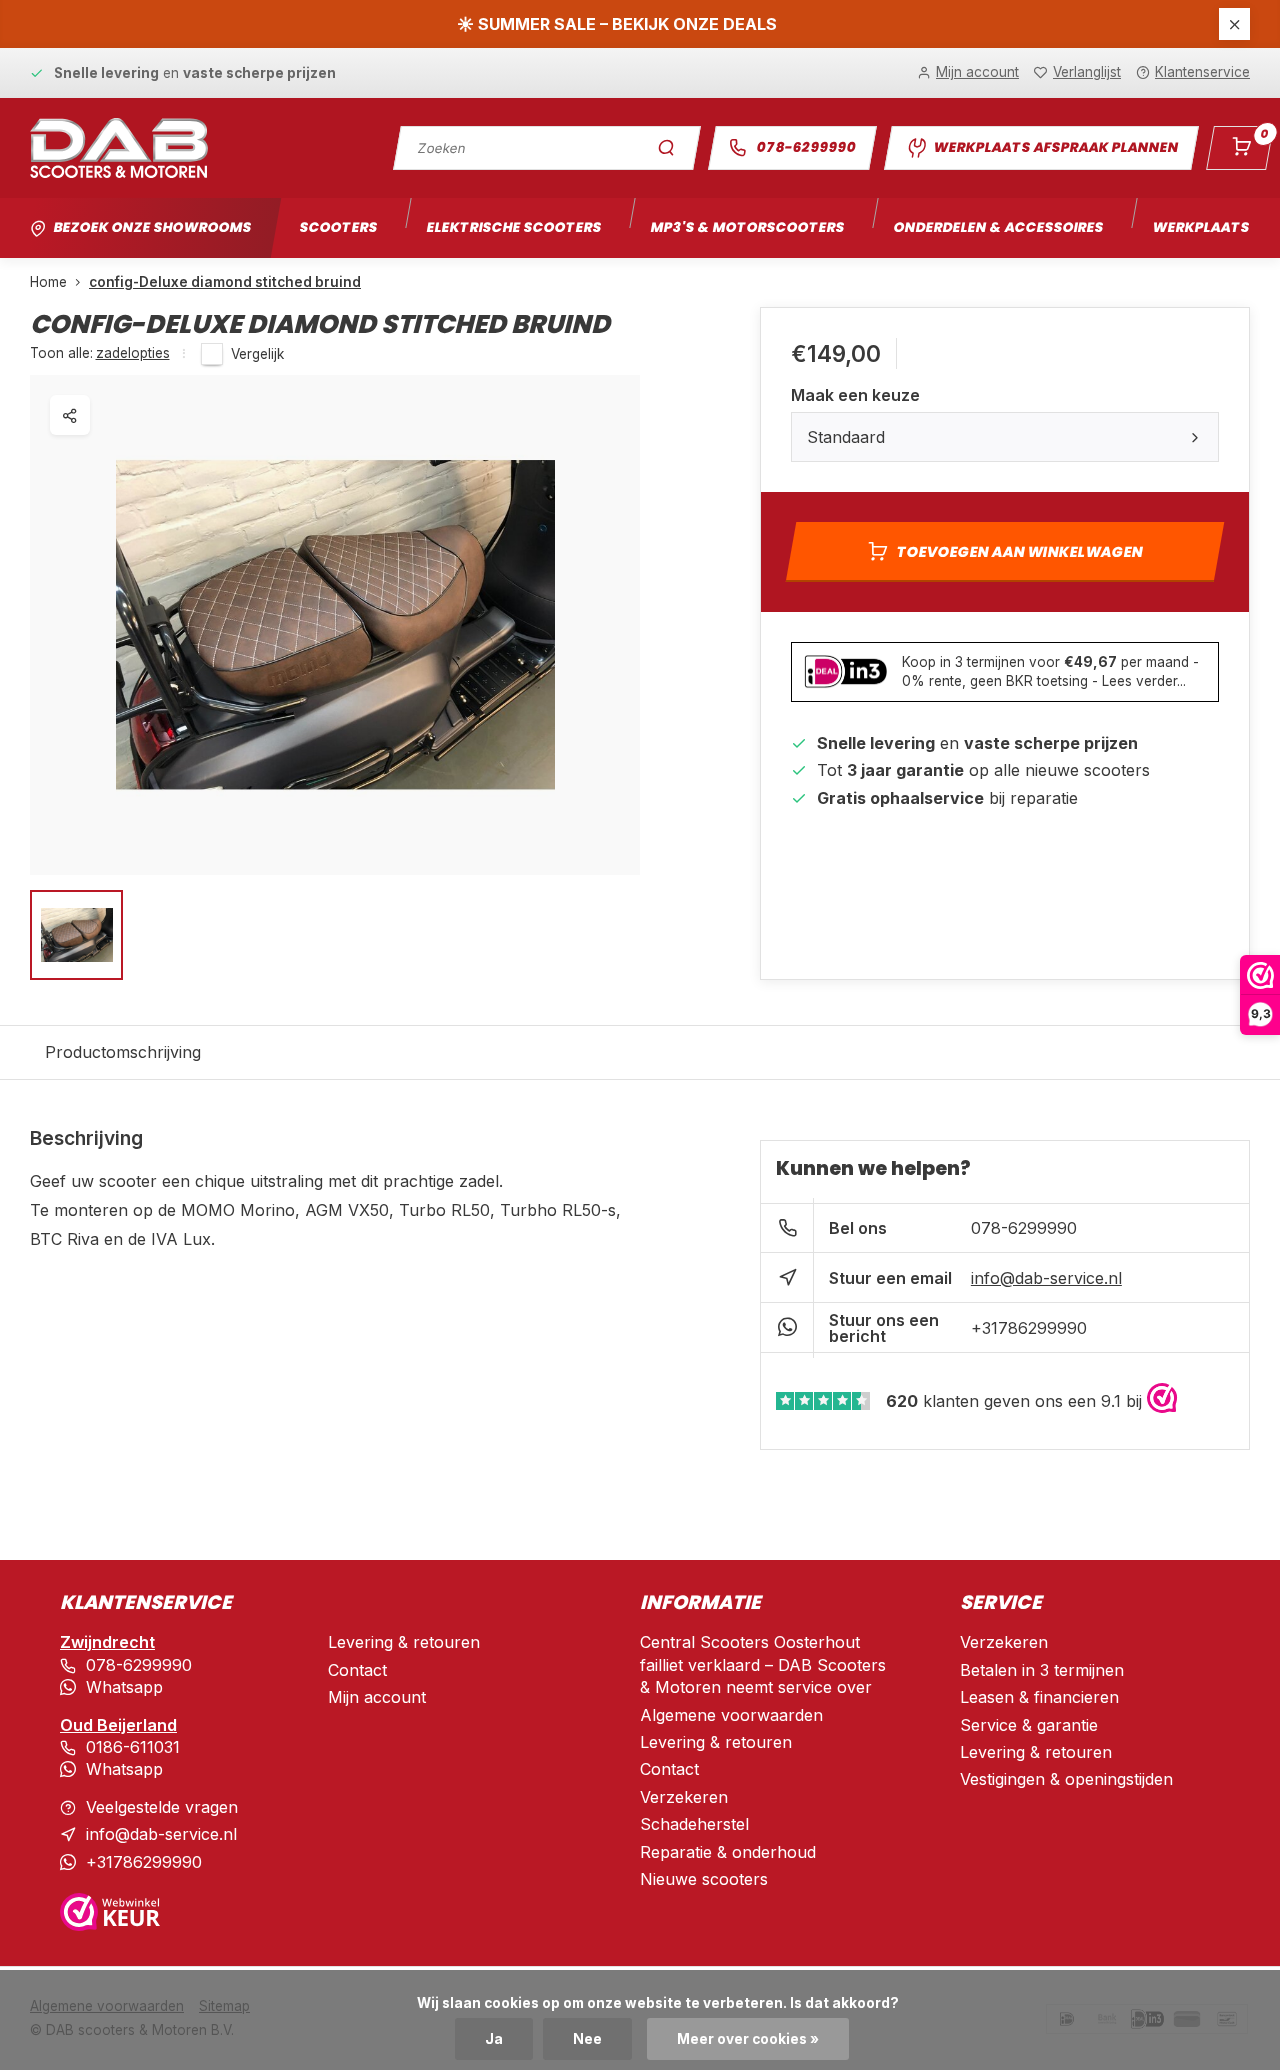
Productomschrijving (123, 1052)
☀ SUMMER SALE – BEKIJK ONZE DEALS (617, 24)
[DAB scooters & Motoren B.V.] (119, 148)
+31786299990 (1029, 1328)
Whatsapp (124, 1687)
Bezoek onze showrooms (152, 227)
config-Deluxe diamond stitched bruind (225, 282)
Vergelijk (257, 354)
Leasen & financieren (1039, 1697)
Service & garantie (1029, 1725)
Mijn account (377, 1697)
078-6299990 (806, 147)
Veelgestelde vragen (162, 1807)
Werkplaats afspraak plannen (1056, 147)
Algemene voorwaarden (731, 1715)
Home (48, 282)
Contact (357, 1670)
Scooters (338, 227)
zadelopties (133, 353)
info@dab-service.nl (1046, 1278)
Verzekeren (684, 1797)
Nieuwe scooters (704, 1879)
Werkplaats (1201, 227)
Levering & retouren (404, 1642)
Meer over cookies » (748, 2039)
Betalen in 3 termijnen (1042, 1670)
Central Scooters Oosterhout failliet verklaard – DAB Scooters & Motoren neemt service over (763, 1664)
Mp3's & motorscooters (747, 227)
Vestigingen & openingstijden (1066, 1779)
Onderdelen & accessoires (998, 227)
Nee (587, 2039)
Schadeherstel (694, 1824)
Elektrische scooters (514, 227)
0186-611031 (133, 1747)
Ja (494, 2039)
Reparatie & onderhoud (728, 1852)
